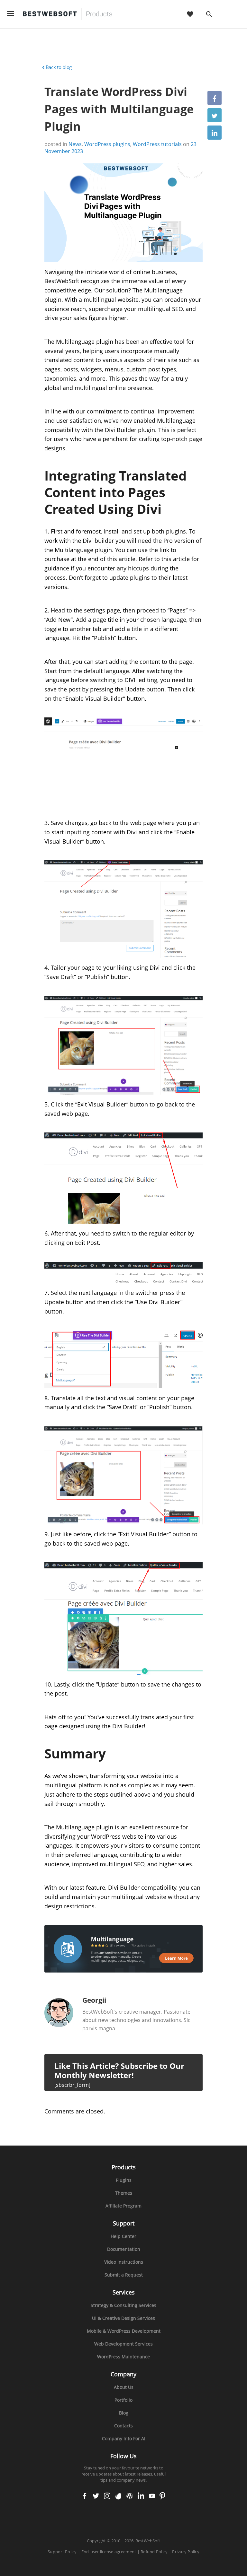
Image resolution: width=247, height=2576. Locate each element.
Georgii (94, 2000)
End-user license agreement (109, 2552)
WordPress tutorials (157, 144)
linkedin (141, 2496)
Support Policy (62, 2552)
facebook (85, 2496)
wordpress (130, 2496)
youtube (152, 2496)
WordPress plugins (107, 144)
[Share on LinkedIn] (215, 133)
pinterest (163, 2496)
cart (230, 15)
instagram (107, 2496)
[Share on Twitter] (215, 115)
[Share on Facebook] (215, 98)
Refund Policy (154, 2552)
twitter (96, 2496)
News (75, 144)
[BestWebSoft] (68, 14)
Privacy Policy (186, 2552)
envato (119, 2496)
